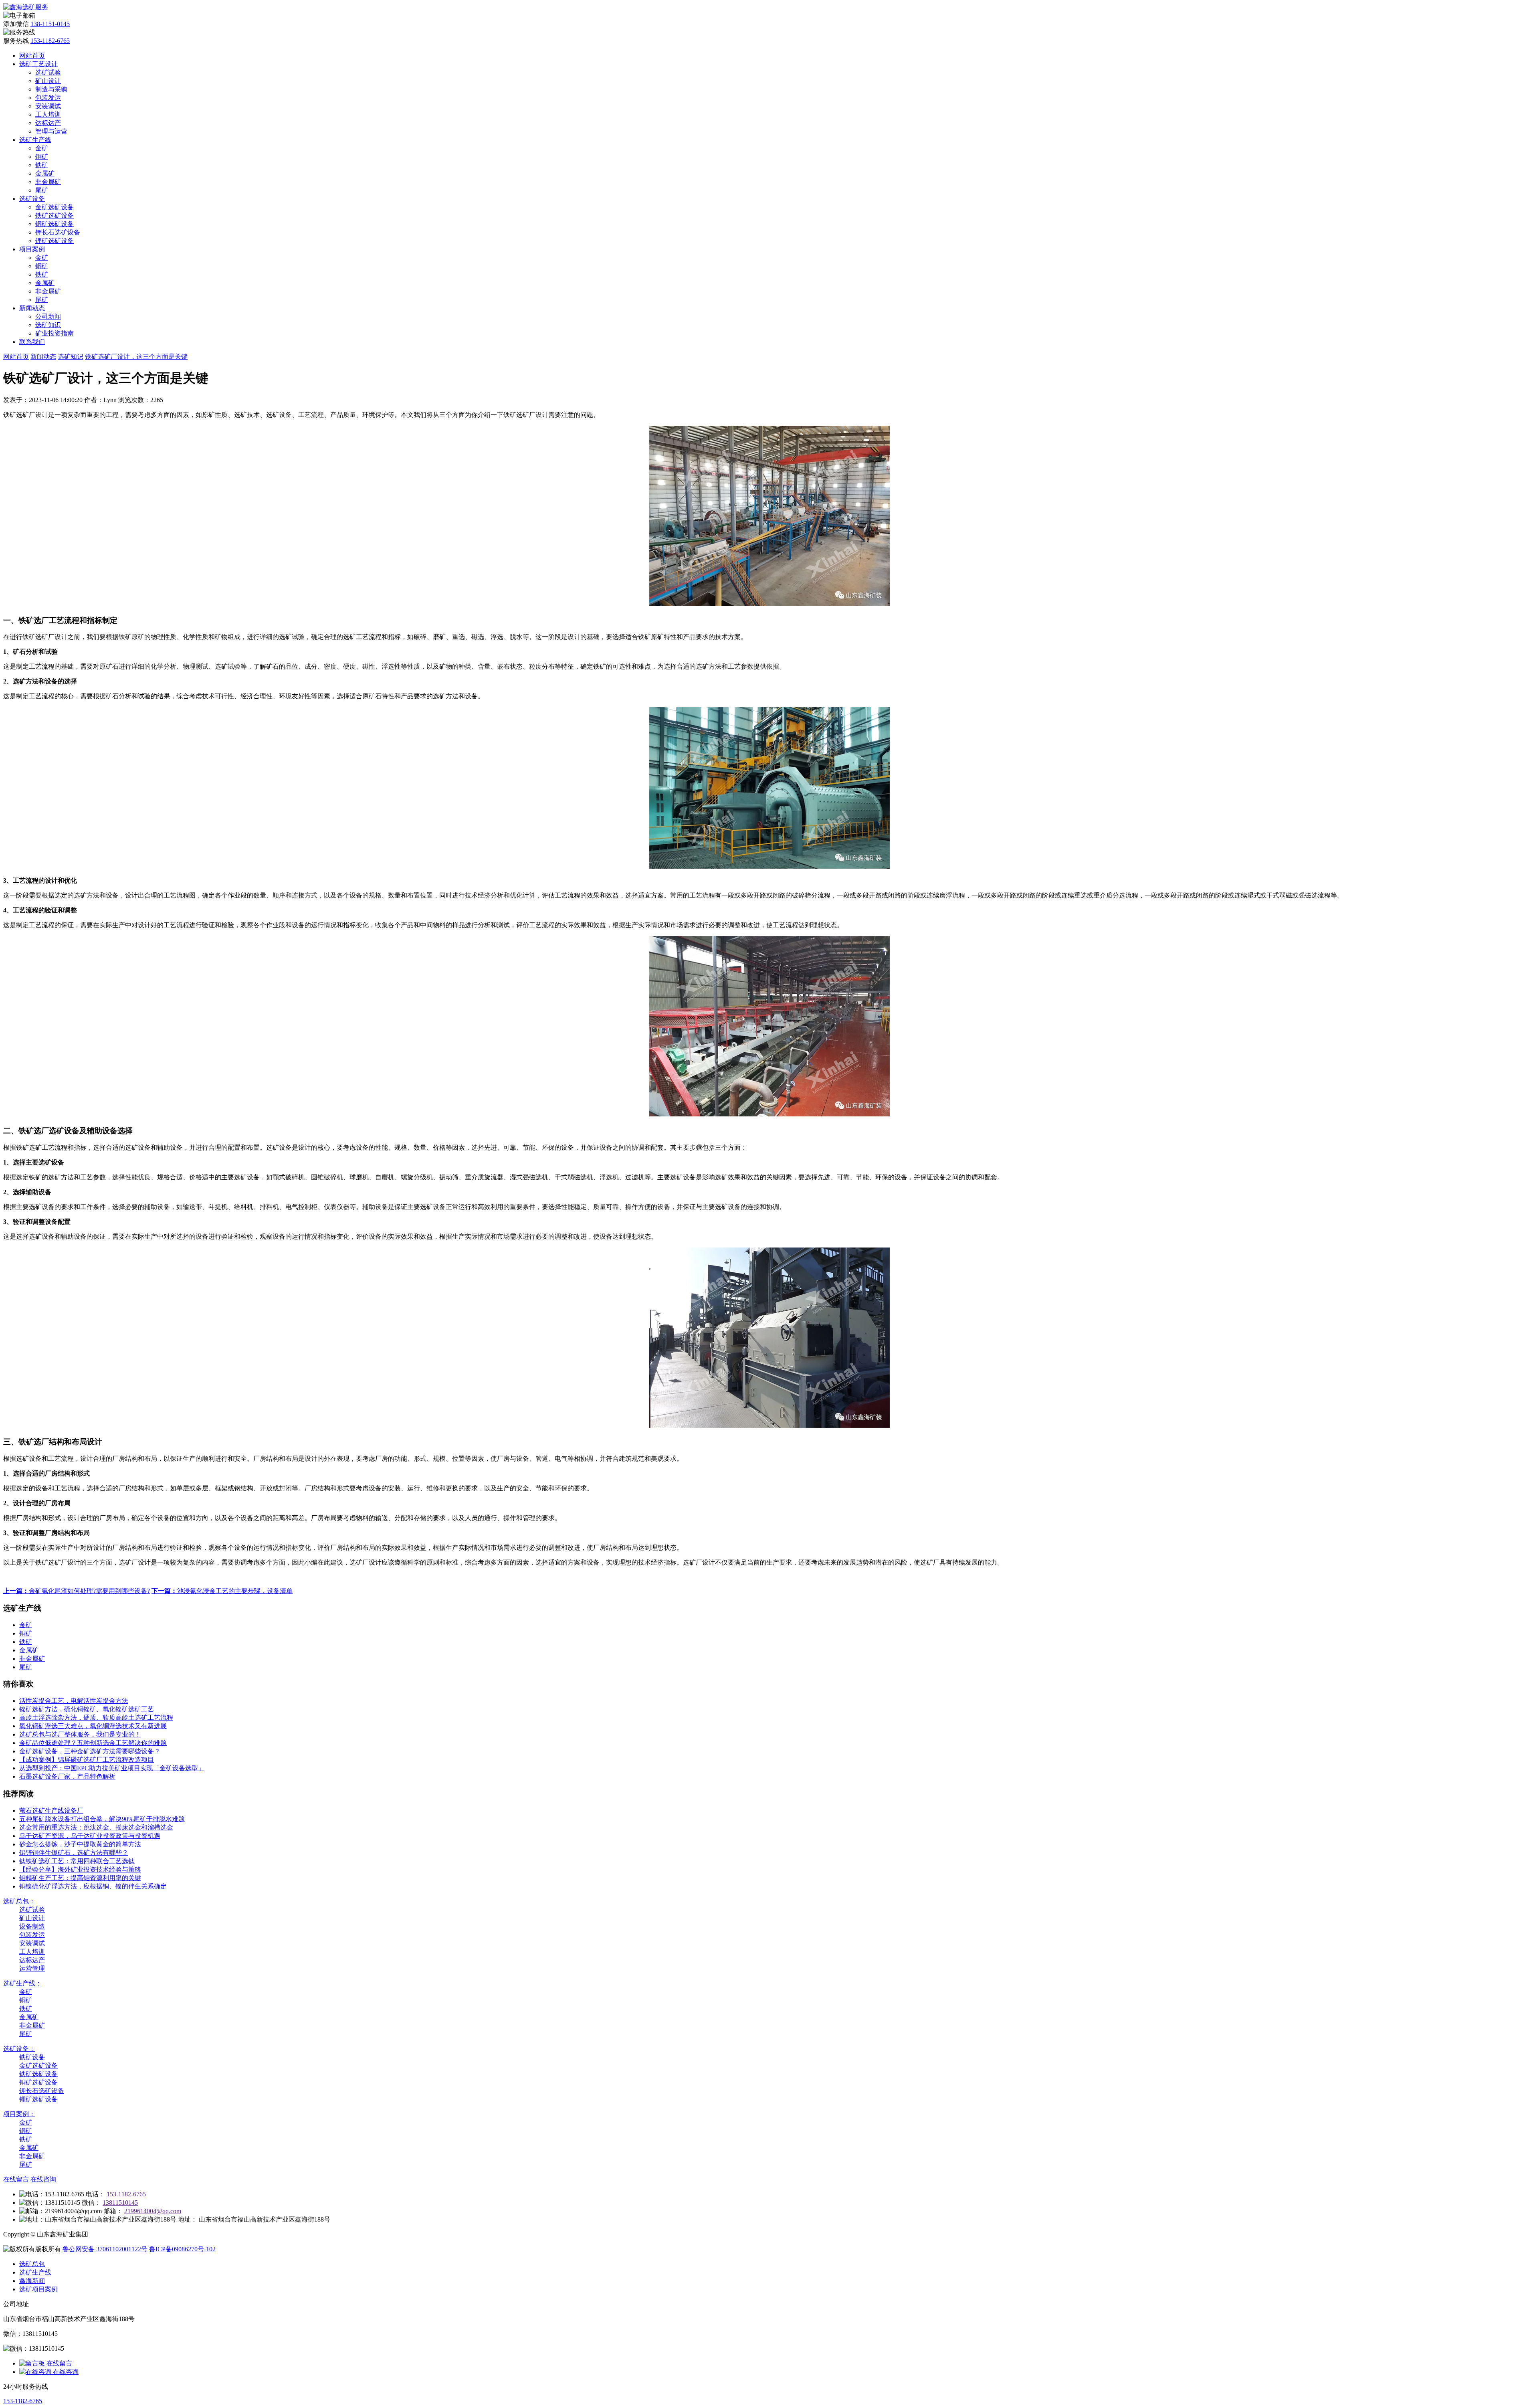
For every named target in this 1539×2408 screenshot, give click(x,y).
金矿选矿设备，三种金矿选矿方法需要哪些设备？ (90, 1751)
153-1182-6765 (50, 41)
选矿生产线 (35, 140)
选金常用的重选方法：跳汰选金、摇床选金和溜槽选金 (96, 1827)
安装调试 (48, 106)
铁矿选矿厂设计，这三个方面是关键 (136, 357)
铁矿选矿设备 (55, 215)
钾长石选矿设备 (58, 232)
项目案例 (32, 249)
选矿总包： (19, 1901)
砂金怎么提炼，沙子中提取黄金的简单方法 (80, 1844)
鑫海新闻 (32, 2281)
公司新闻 (48, 316)
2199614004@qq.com (153, 2211)
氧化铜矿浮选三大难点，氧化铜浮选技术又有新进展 (93, 1726)
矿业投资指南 (55, 333)
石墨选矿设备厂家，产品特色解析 (67, 1776)
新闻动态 (32, 308)
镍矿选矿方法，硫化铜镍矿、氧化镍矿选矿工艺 (87, 1709)
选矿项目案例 (38, 2289)
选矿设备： (19, 2049)
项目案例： (19, 2114)
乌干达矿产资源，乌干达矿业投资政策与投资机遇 (90, 1836)
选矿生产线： (22, 1983)
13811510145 (120, 2203)
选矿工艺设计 (38, 64)
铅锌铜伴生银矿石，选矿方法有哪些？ (74, 1853)
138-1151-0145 (50, 24)
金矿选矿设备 (55, 207)
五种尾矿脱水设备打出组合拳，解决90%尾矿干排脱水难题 (102, 1819)
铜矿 (42, 157)
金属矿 (45, 173)
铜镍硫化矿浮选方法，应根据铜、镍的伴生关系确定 (93, 1886)
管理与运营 (51, 131)
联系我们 (32, 342)
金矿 (42, 148)
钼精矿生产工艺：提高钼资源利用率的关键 (80, 1878)
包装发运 (48, 98)
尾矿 (42, 190)
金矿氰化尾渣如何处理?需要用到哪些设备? (77, 1591)
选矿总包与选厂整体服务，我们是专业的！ (80, 1734)
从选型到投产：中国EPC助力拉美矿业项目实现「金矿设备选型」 (112, 1768)
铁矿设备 (32, 2057)
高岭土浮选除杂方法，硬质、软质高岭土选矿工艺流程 (96, 1718)
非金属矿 (48, 182)
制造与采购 (51, 89)
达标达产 (48, 123)
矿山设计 (48, 81)
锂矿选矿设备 (55, 241)
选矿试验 (48, 72)
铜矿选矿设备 (55, 224)
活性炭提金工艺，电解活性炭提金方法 (74, 1701)
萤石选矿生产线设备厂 (51, 1811)
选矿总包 (32, 2264)
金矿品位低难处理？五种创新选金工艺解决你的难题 (93, 1743)
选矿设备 (32, 199)
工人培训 (48, 114)
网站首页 (32, 56)
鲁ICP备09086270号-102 (182, 2249)
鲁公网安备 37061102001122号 (105, 2249)
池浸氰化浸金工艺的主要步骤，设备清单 (222, 1591)
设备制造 (32, 1926)
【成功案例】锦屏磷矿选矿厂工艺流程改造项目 (87, 1760)
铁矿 (42, 165)
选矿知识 (48, 325)
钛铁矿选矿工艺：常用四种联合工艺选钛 (77, 1861)
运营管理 (32, 1968)
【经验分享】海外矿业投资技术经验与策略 (80, 1869)
